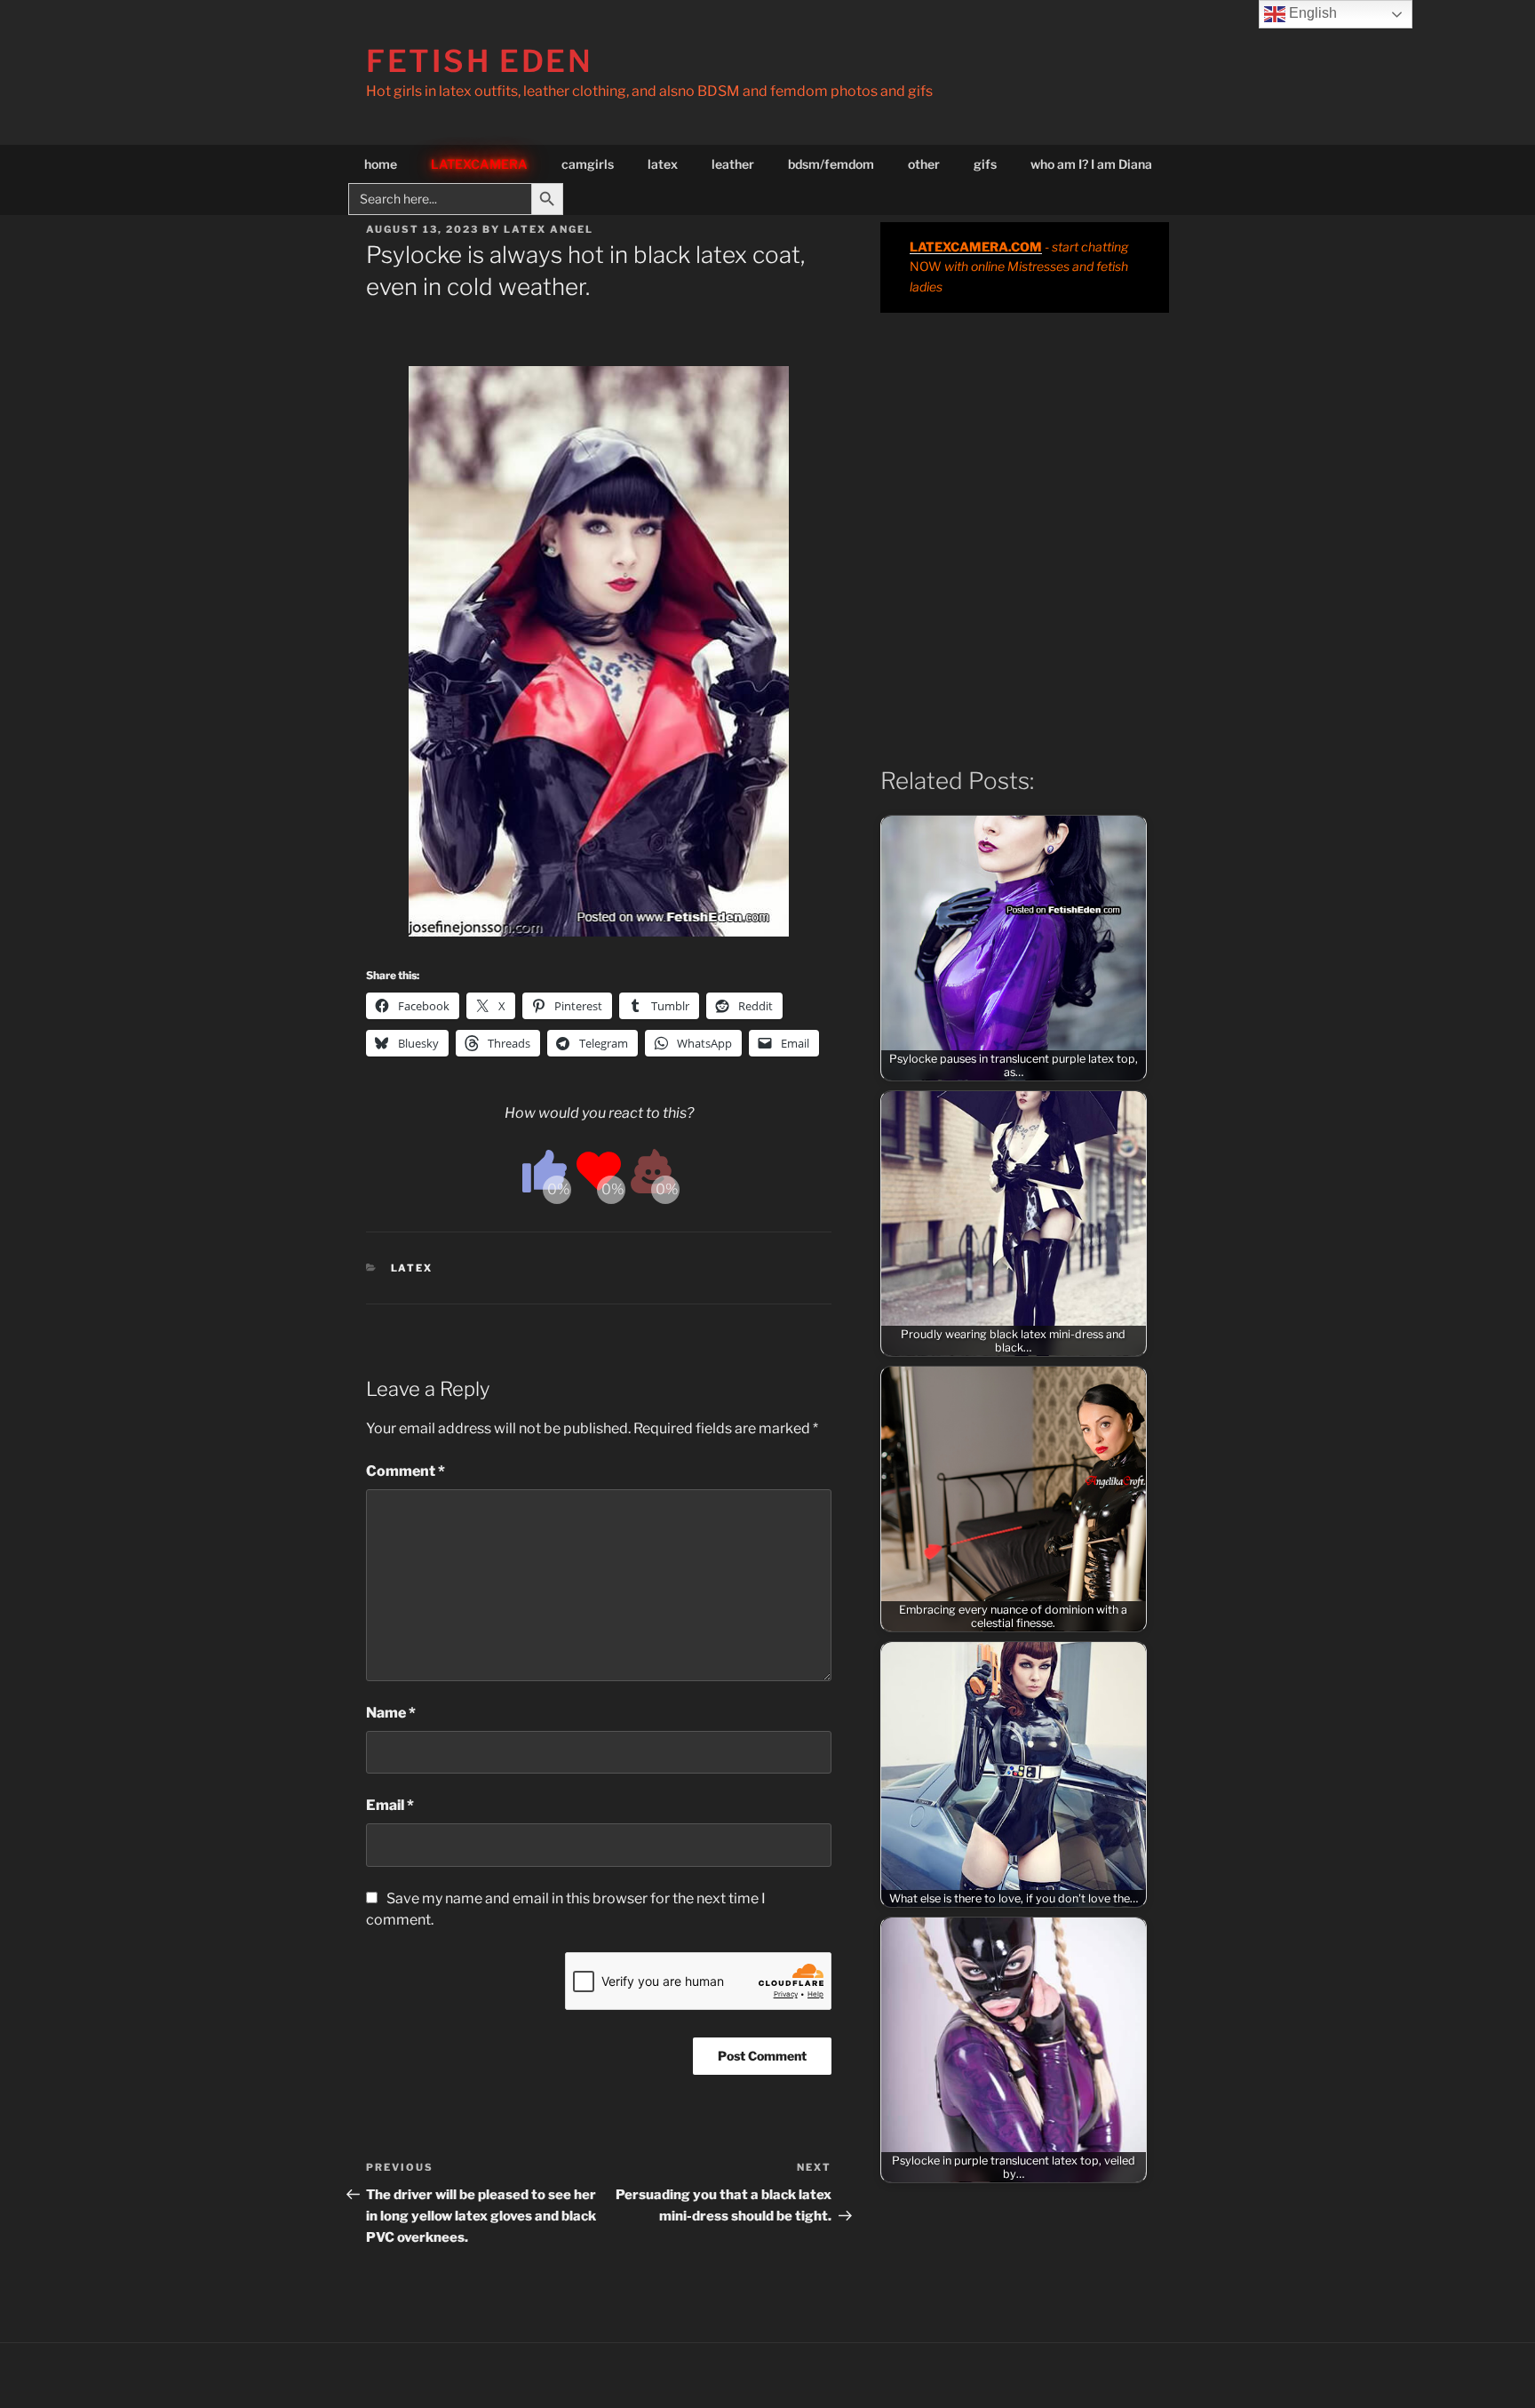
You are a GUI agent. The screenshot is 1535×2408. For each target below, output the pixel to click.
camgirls (588, 164)
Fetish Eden (480, 61)
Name (391, 1713)
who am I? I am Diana (1091, 164)
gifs (985, 164)
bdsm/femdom (831, 164)
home (381, 164)
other (924, 164)
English (1311, 13)
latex (663, 164)
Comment (406, 1471)
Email (390, 1805)
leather (733, 164)
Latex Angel (549, 229)
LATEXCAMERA (479, 164)
